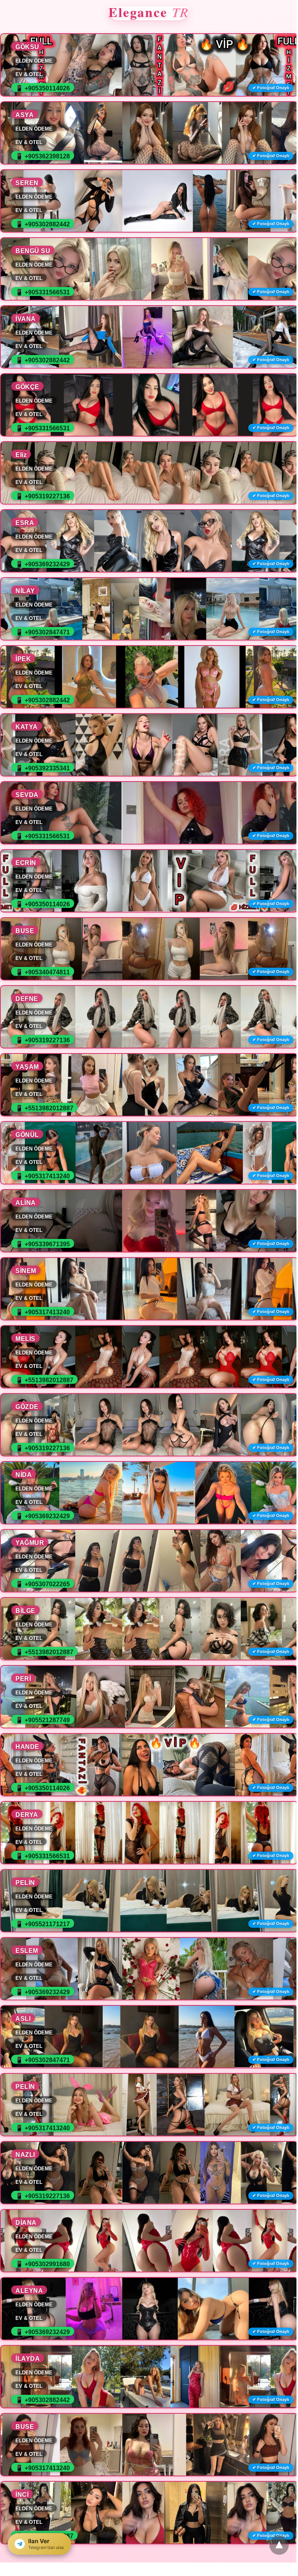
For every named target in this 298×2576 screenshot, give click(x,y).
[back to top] (279, 2545)
